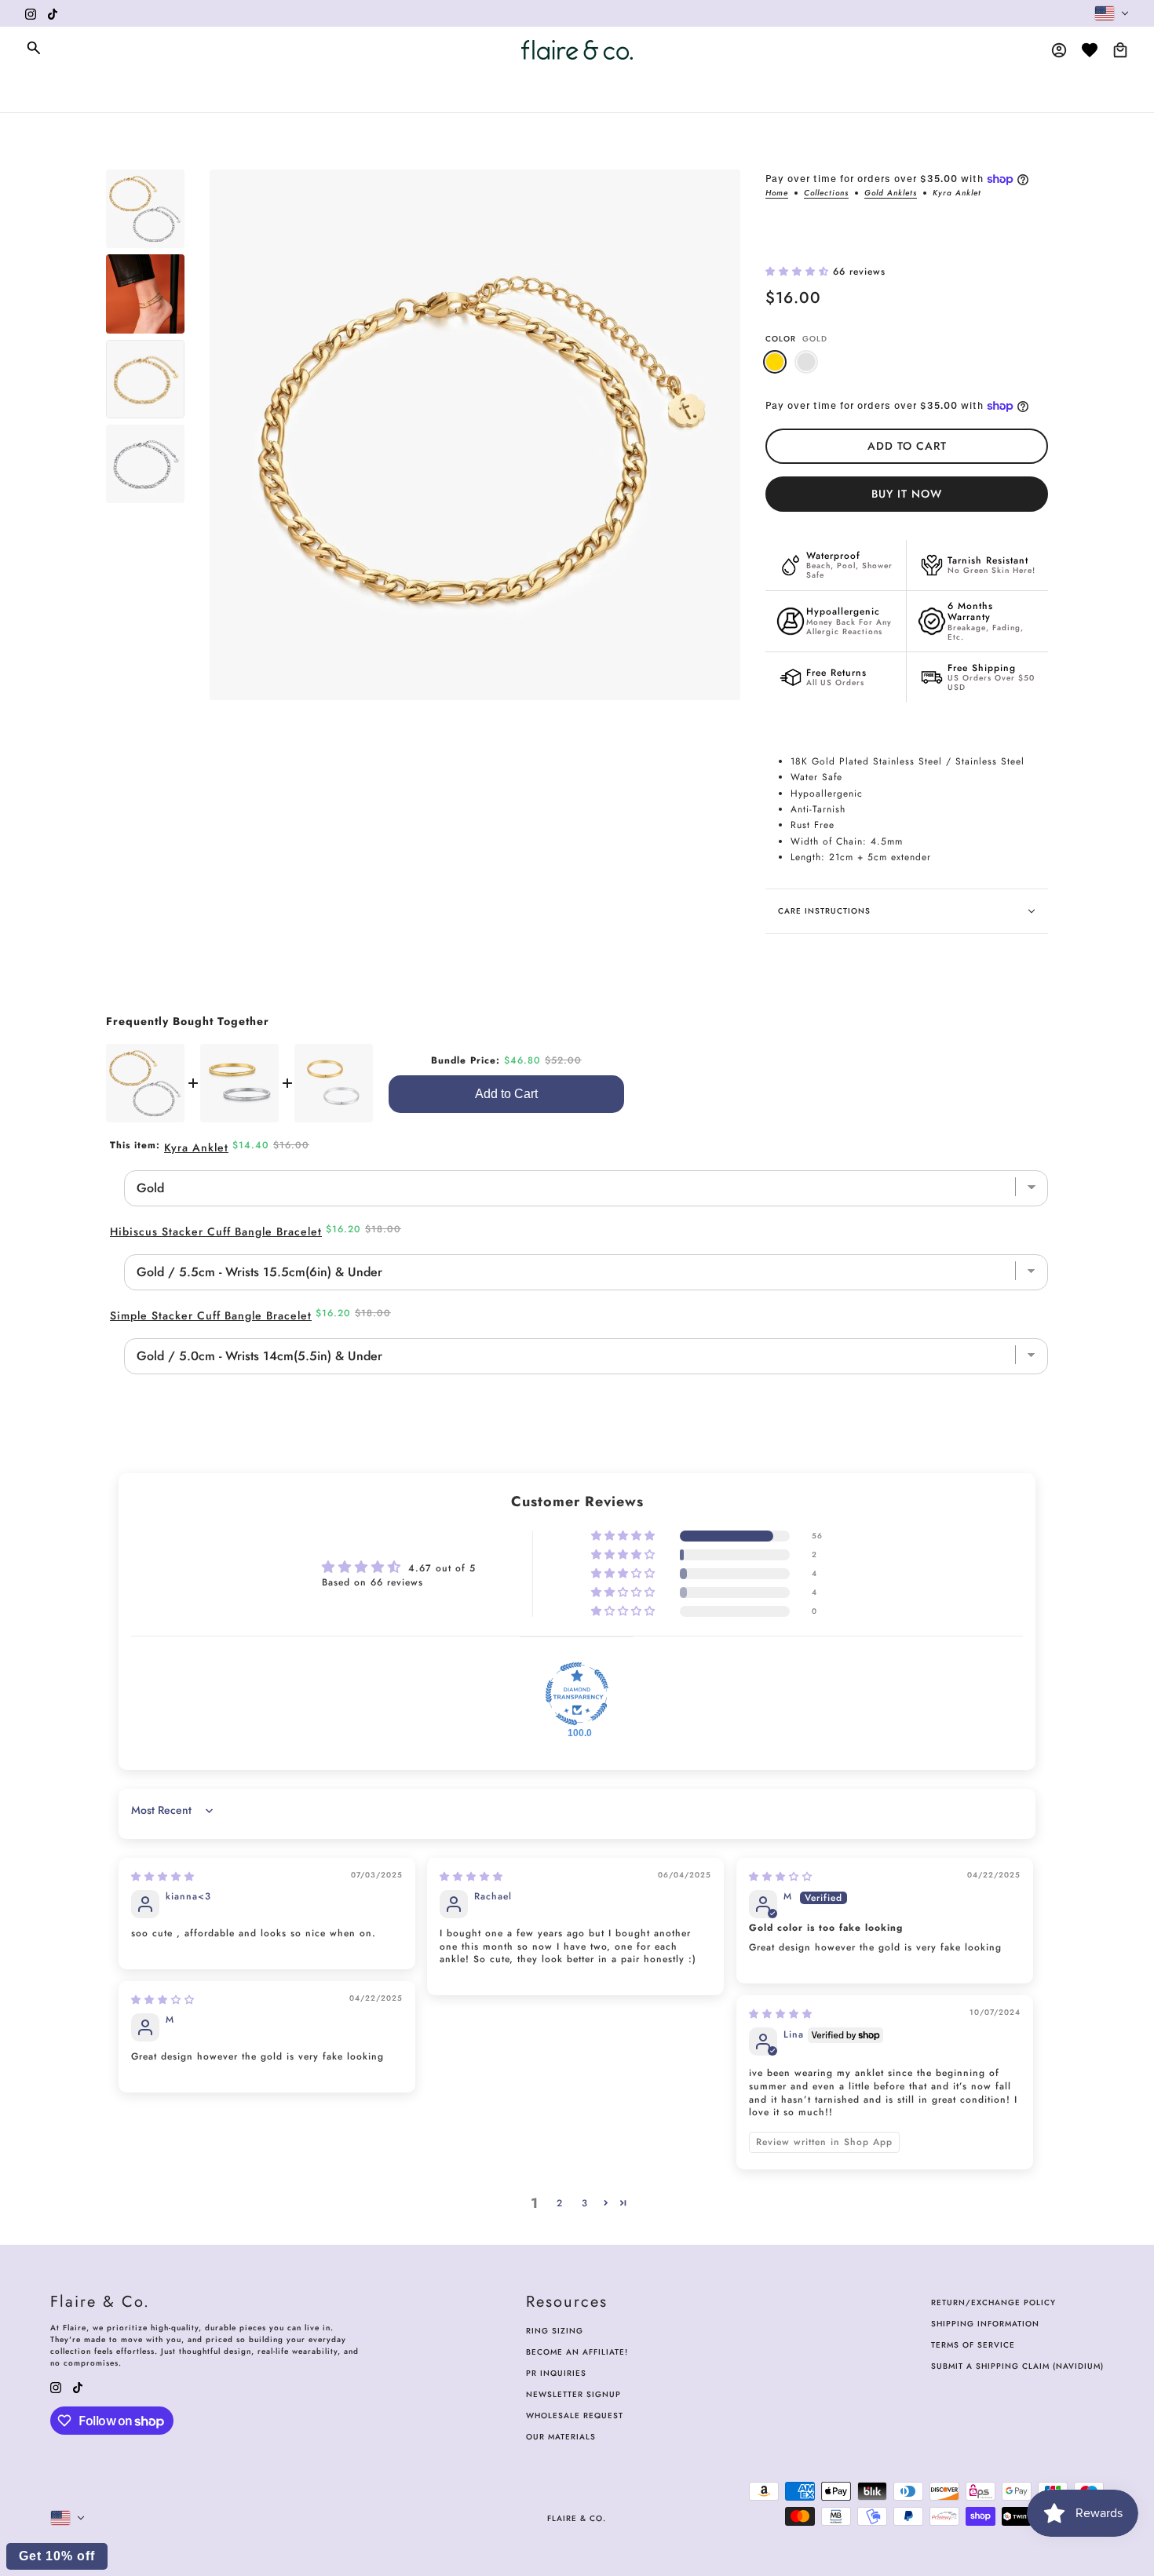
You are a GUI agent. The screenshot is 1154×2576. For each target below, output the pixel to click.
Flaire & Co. (577, 2518)
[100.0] (577, 1694)
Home (777, 194)
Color (796, 339)
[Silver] (806, 362)
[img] (163, 1877)
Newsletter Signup (573, 2394)
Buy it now (907, 494)
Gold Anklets (891, 194)
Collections (826, 194)
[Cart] (1120, 50)
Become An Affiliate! (577, 2352)
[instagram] (31, 13)
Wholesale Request (575, 2415)
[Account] (1059, 50)
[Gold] (775, 362)
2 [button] (560, 2203)
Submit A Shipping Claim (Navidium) (1017, 2366)
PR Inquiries (556, 2373)
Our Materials (561, 2437)
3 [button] (585, 2203)
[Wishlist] (1090, 50)
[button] (799, 272)
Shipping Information (985, 2324)
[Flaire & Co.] (577, 50)
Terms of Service (973, 2345)
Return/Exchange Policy (993, 2302)
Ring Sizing (555, 2331)
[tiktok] (53, 13)
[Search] (34, 48)
